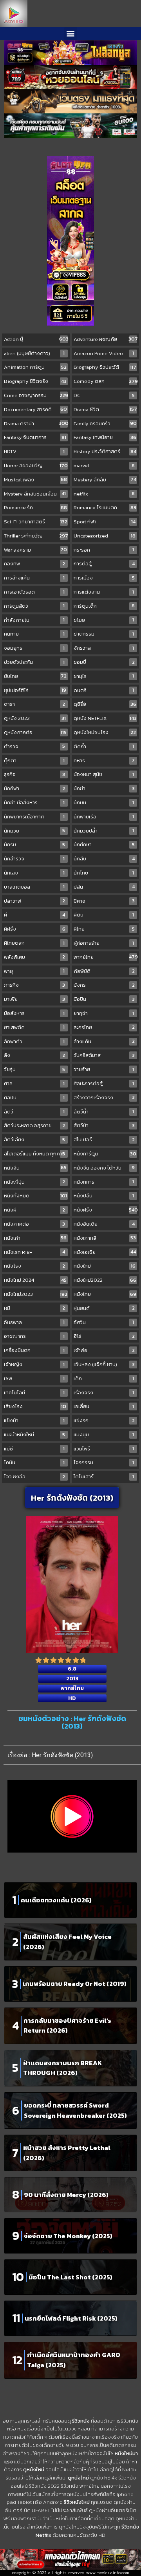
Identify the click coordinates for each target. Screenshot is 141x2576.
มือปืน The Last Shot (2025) (70, 2277)
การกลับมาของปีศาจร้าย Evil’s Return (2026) (67, 2026)
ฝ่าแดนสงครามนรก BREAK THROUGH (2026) (62, 2068)
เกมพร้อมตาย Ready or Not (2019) (75, 1984)
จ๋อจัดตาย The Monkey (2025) (68, 2236)
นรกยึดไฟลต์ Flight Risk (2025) (71, 2318)
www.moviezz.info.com (108, 2573)
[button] (71, 34)
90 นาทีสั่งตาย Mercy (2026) (66, 2195)
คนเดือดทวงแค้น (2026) (56, 1900)
